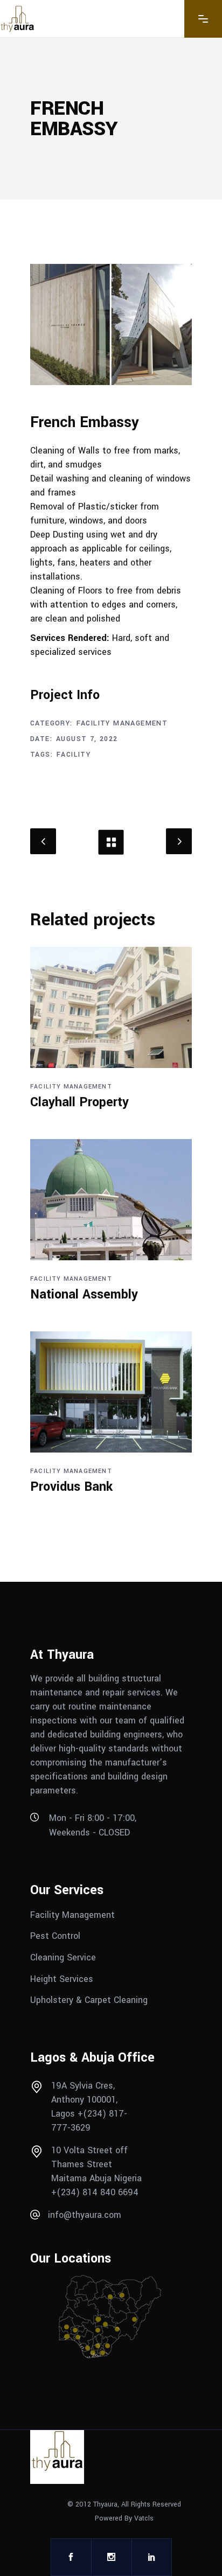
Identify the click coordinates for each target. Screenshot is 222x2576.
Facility (74, 755)
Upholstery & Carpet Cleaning (89, 2000)
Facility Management (122, 723)
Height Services (62, 1978)
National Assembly (84, 1294)
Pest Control (57, 1936)
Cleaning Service (63, 1957)
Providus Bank (71, 1487)
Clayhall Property (79, 1102)
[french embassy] (111, 324)
